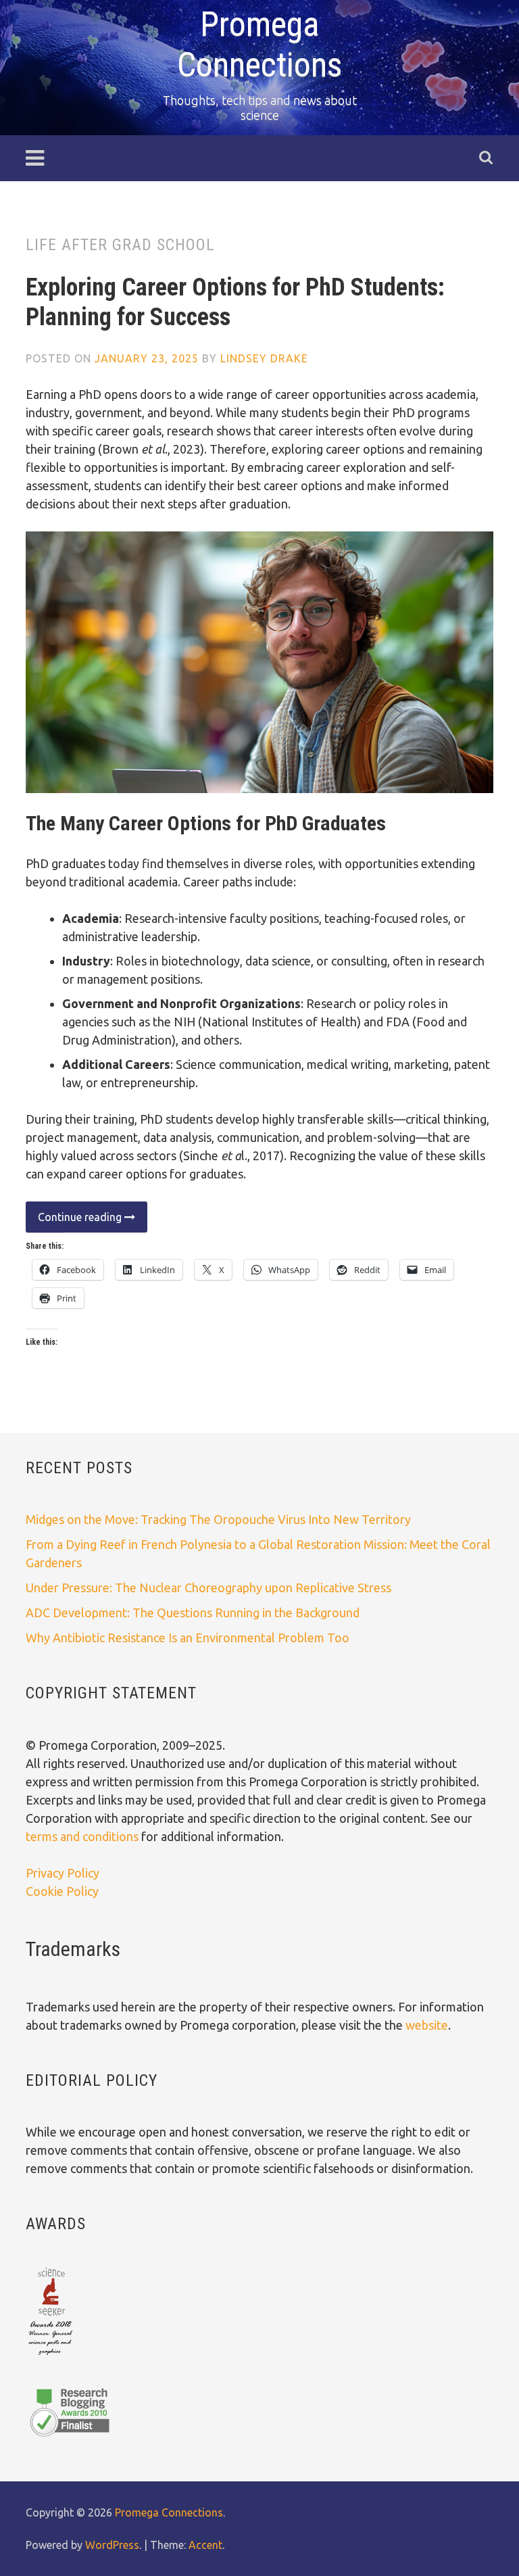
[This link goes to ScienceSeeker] (50, 2356)
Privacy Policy (63, 1873)
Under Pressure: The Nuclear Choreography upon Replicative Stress (208, 1588)
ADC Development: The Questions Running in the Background (193, 1613)
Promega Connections (169, 2512)
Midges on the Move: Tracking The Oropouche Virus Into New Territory (218, 1519)
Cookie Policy (62, 1891)
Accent (205, 2545)
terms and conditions (83, 1836)
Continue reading (75, 1221)
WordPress (112, 2545)
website (427, 2025)
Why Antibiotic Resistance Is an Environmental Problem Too (188, 1638)
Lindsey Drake (264, 358)
